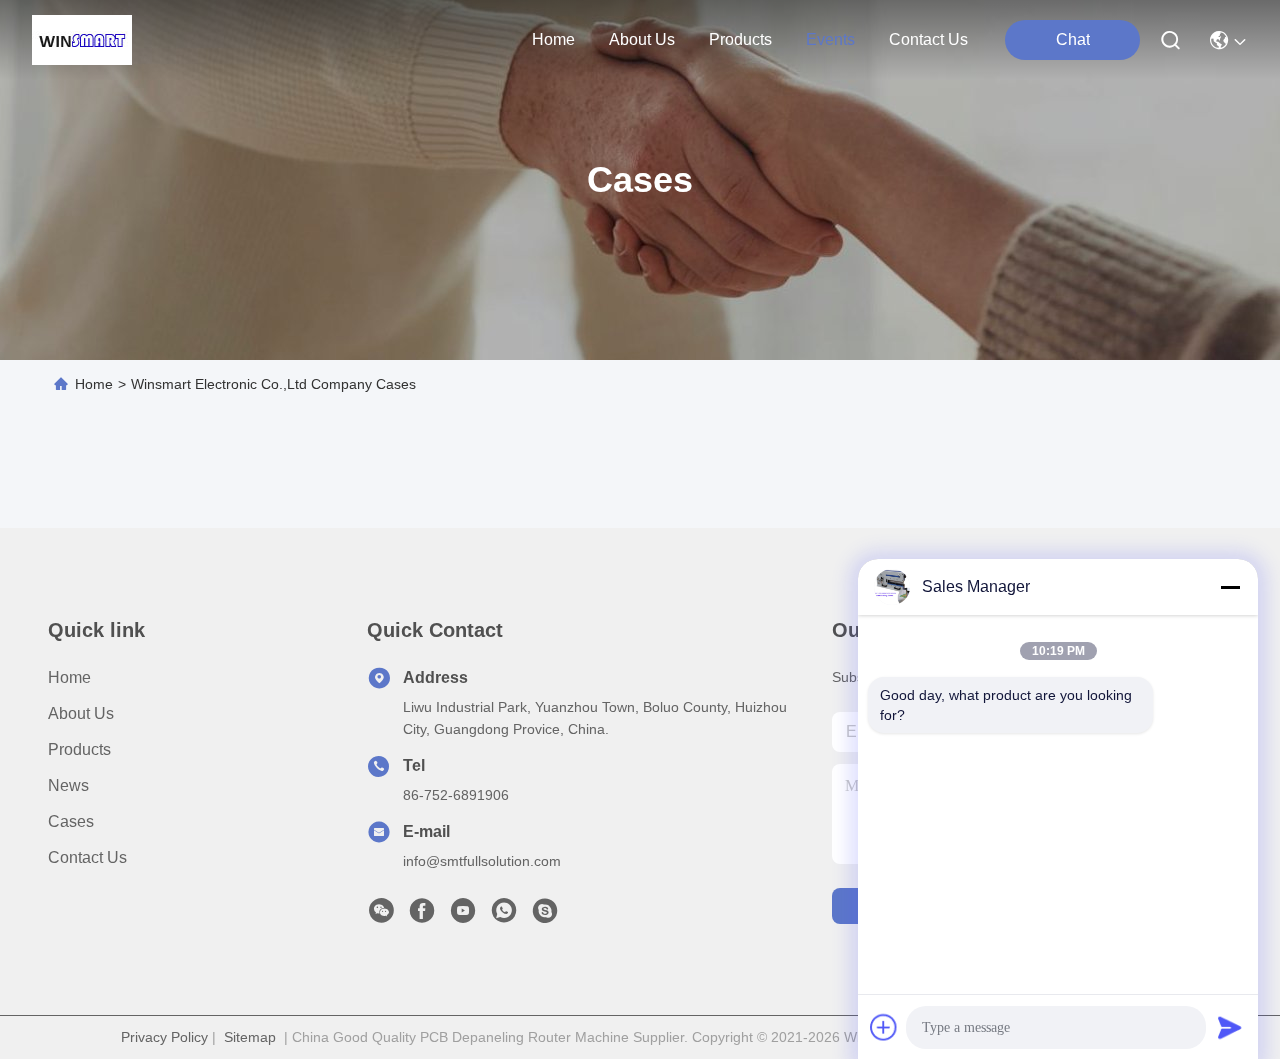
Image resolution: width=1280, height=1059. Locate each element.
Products (79, 749)
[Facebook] (422, 916)
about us (642, 39)
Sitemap (250, 1037)
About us (81, 713)
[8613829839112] (504, 916)
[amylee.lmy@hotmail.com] (545, 916)
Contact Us (87, 857)
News (68, 785)
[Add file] (884, 1027)
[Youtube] (463, 916)
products (740, 39)
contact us (928, 39)
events (830, 39)
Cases (71, 821)
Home (553, 39)
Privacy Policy (164, 1037)
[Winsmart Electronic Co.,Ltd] (82, 40)
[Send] (1230, 1027)
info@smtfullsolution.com (482, 861)
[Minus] (1230, 587)
